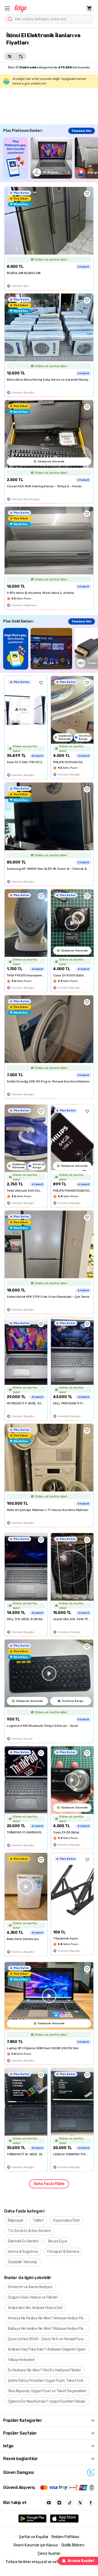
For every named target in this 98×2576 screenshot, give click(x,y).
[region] (51, 158)
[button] (7, 8)
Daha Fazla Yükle (49, 2184)
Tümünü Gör (82, 131)
